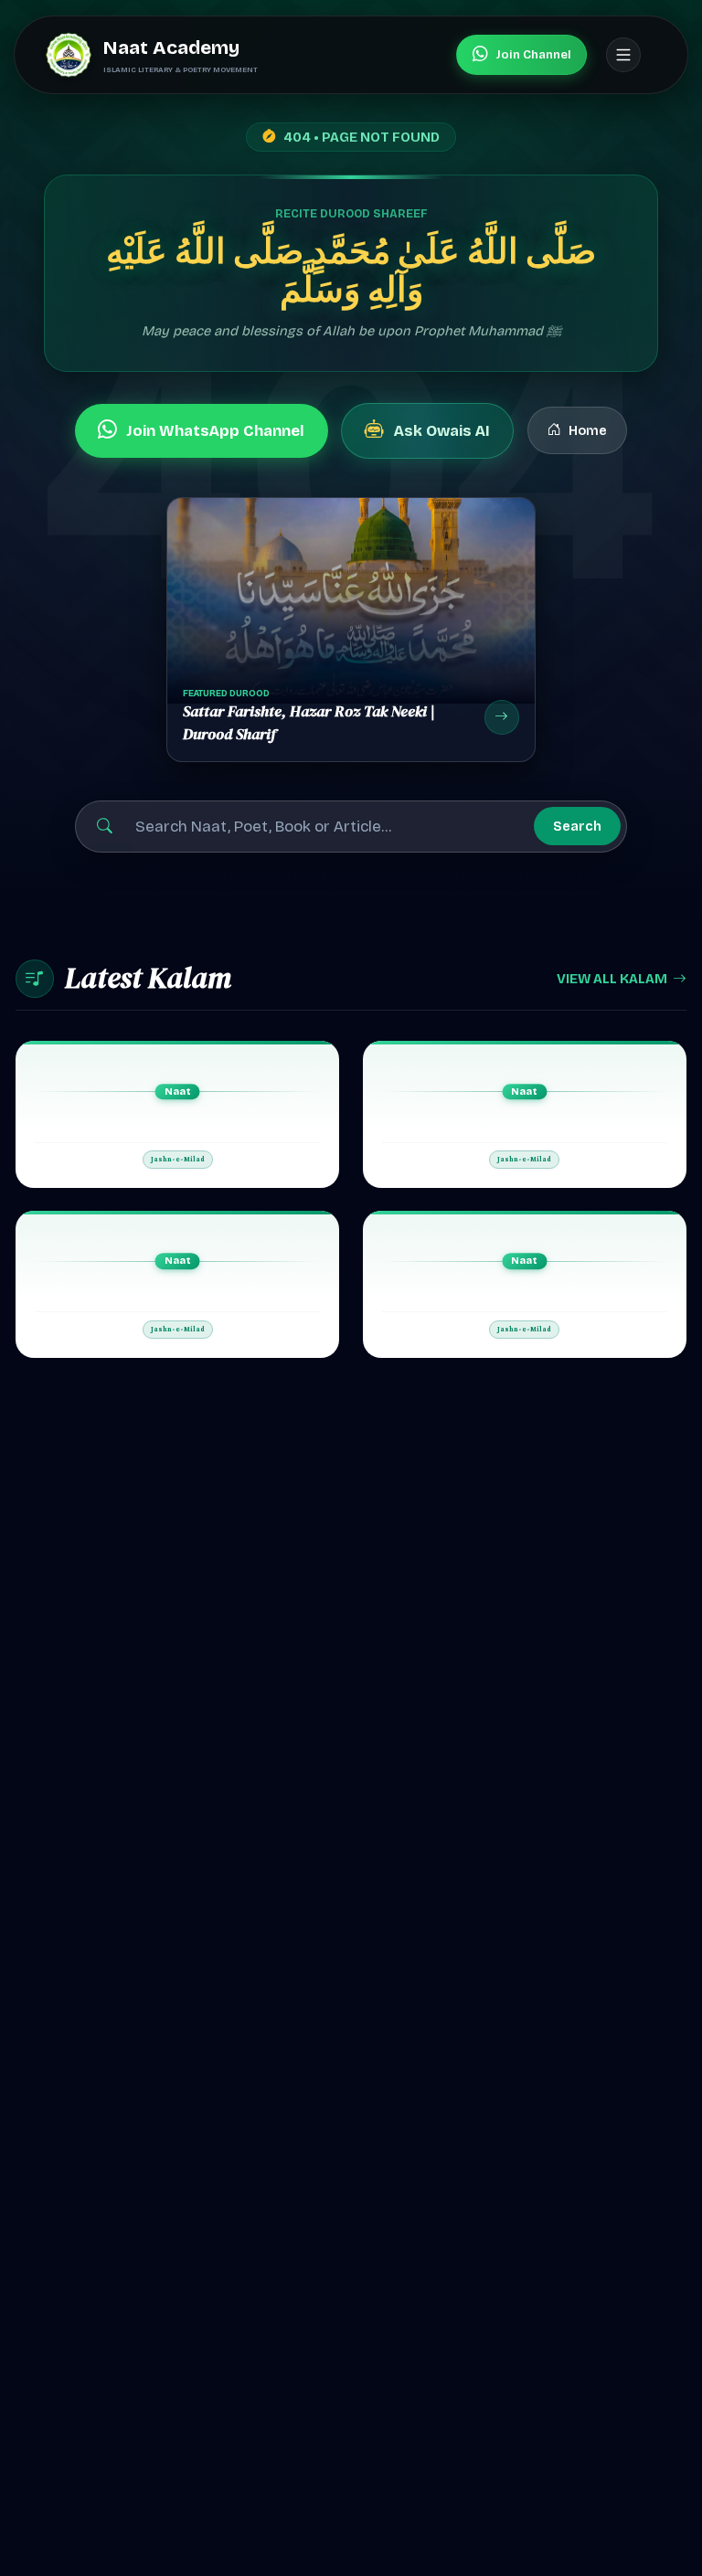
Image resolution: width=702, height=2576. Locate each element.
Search (577, 826)
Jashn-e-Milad (178, 1160)
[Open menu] (623, 55)
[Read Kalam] (178, 1114)
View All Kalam (612, 979)
